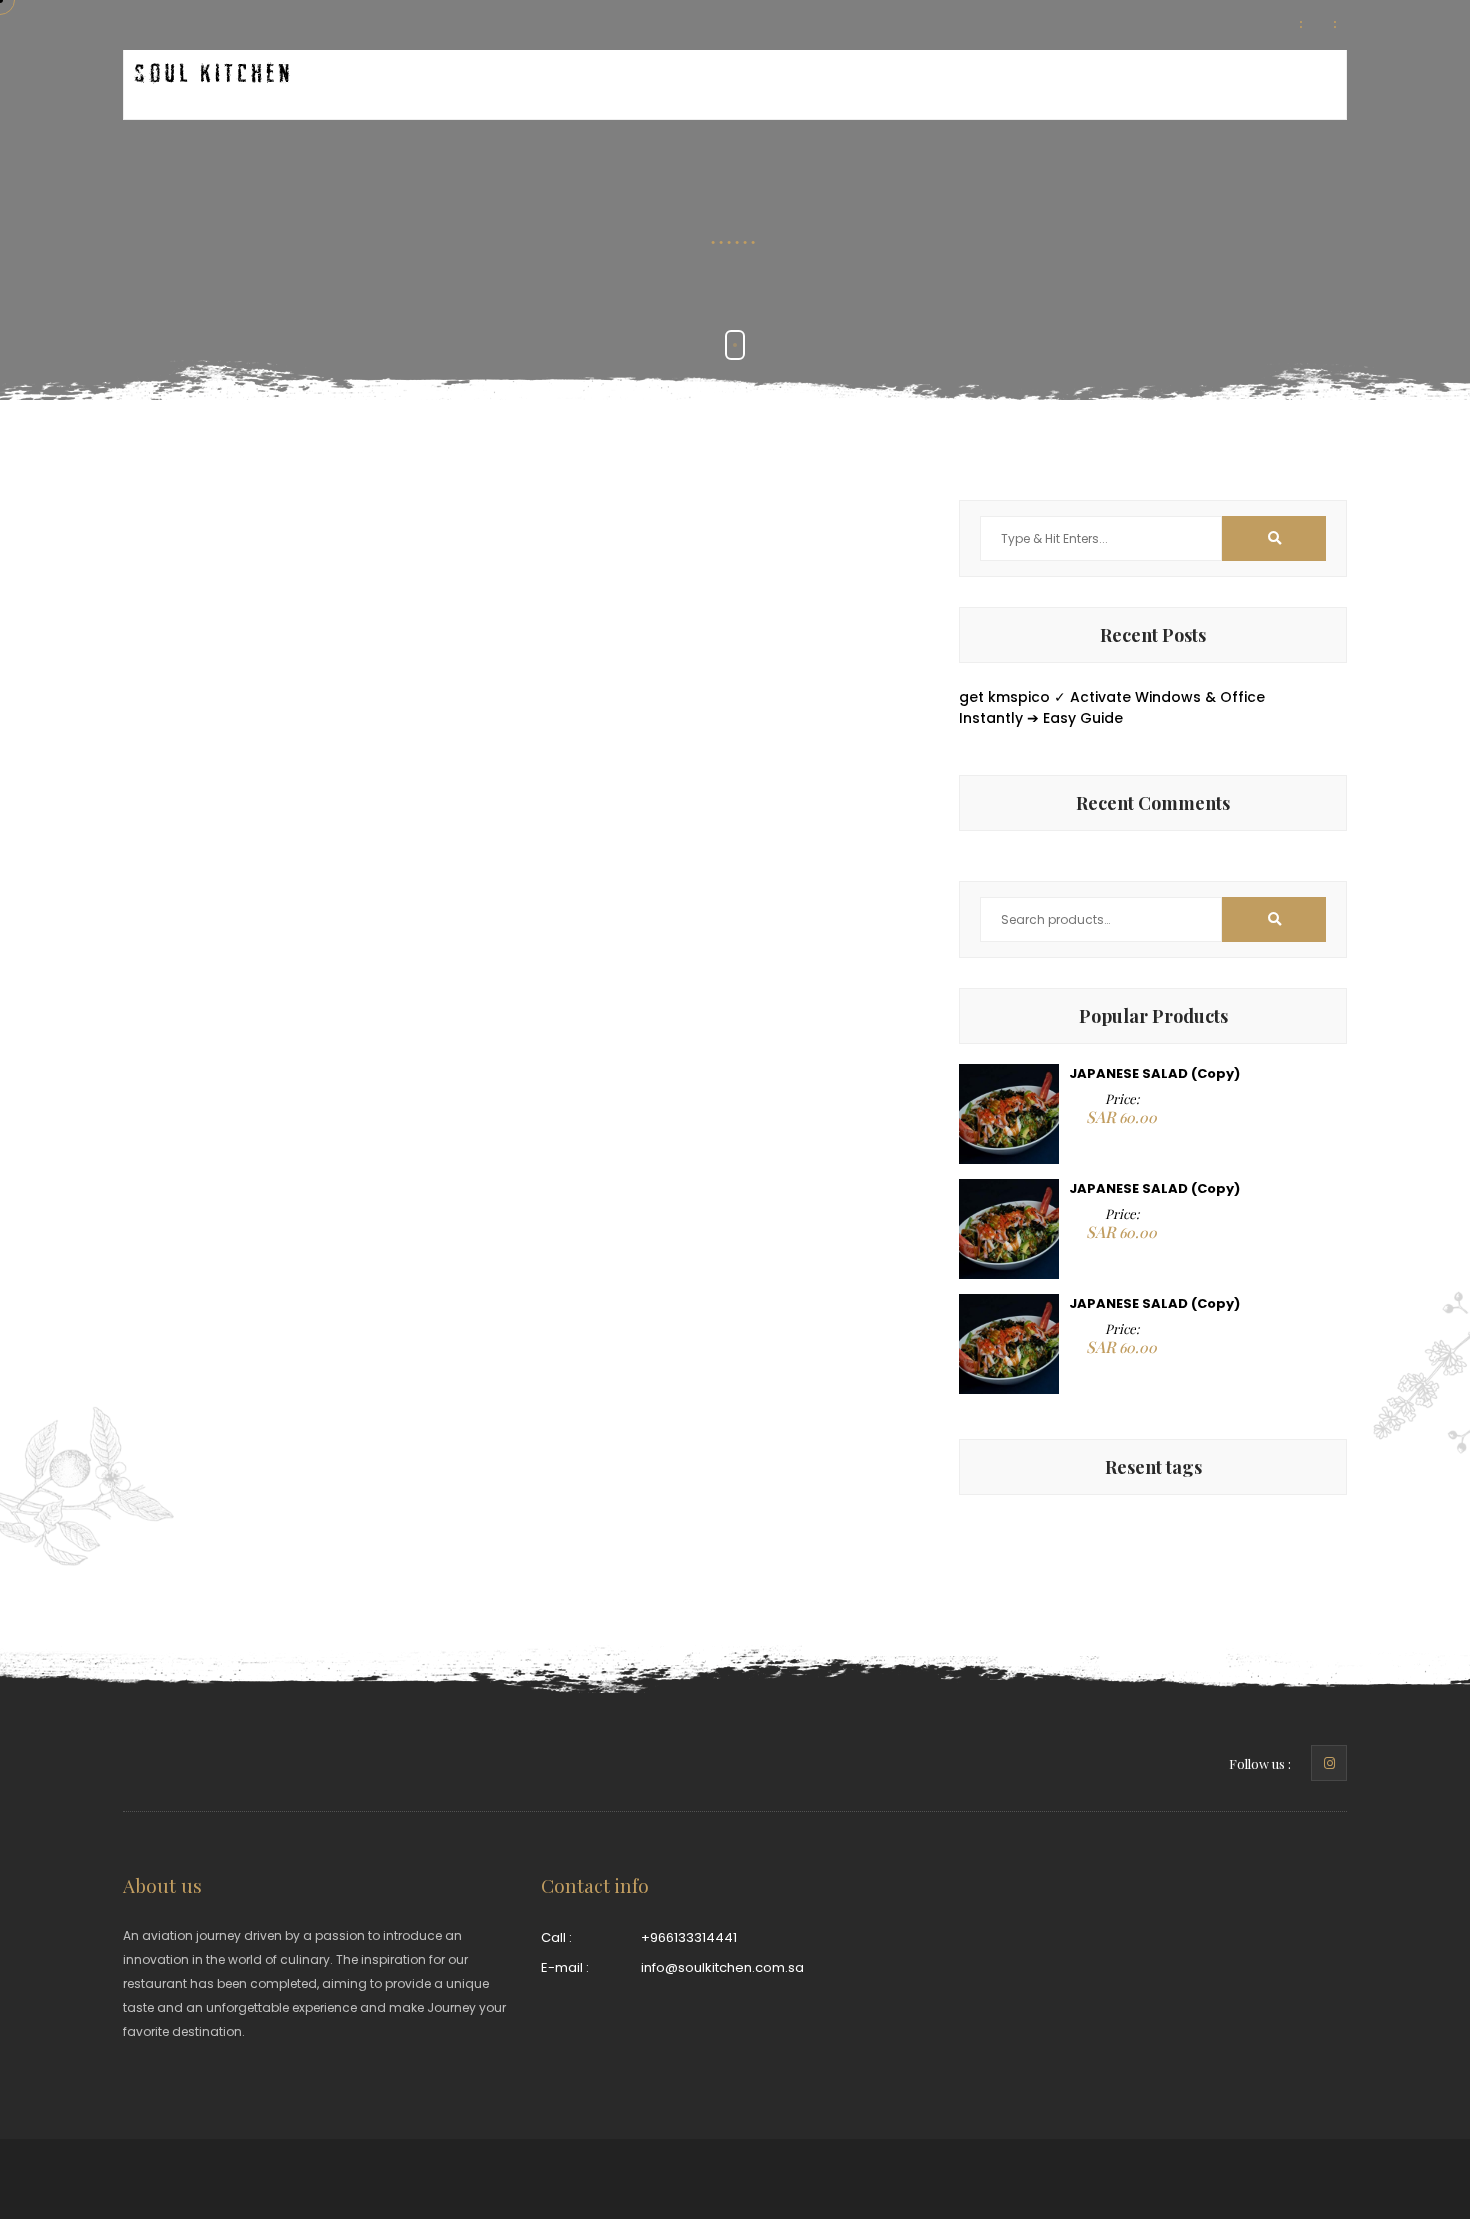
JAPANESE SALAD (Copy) (1154, 1073)
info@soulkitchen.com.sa (722, 1967)
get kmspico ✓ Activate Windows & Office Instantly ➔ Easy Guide (1112, 707)
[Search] (1274, 919)
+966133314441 (689, 1937)
